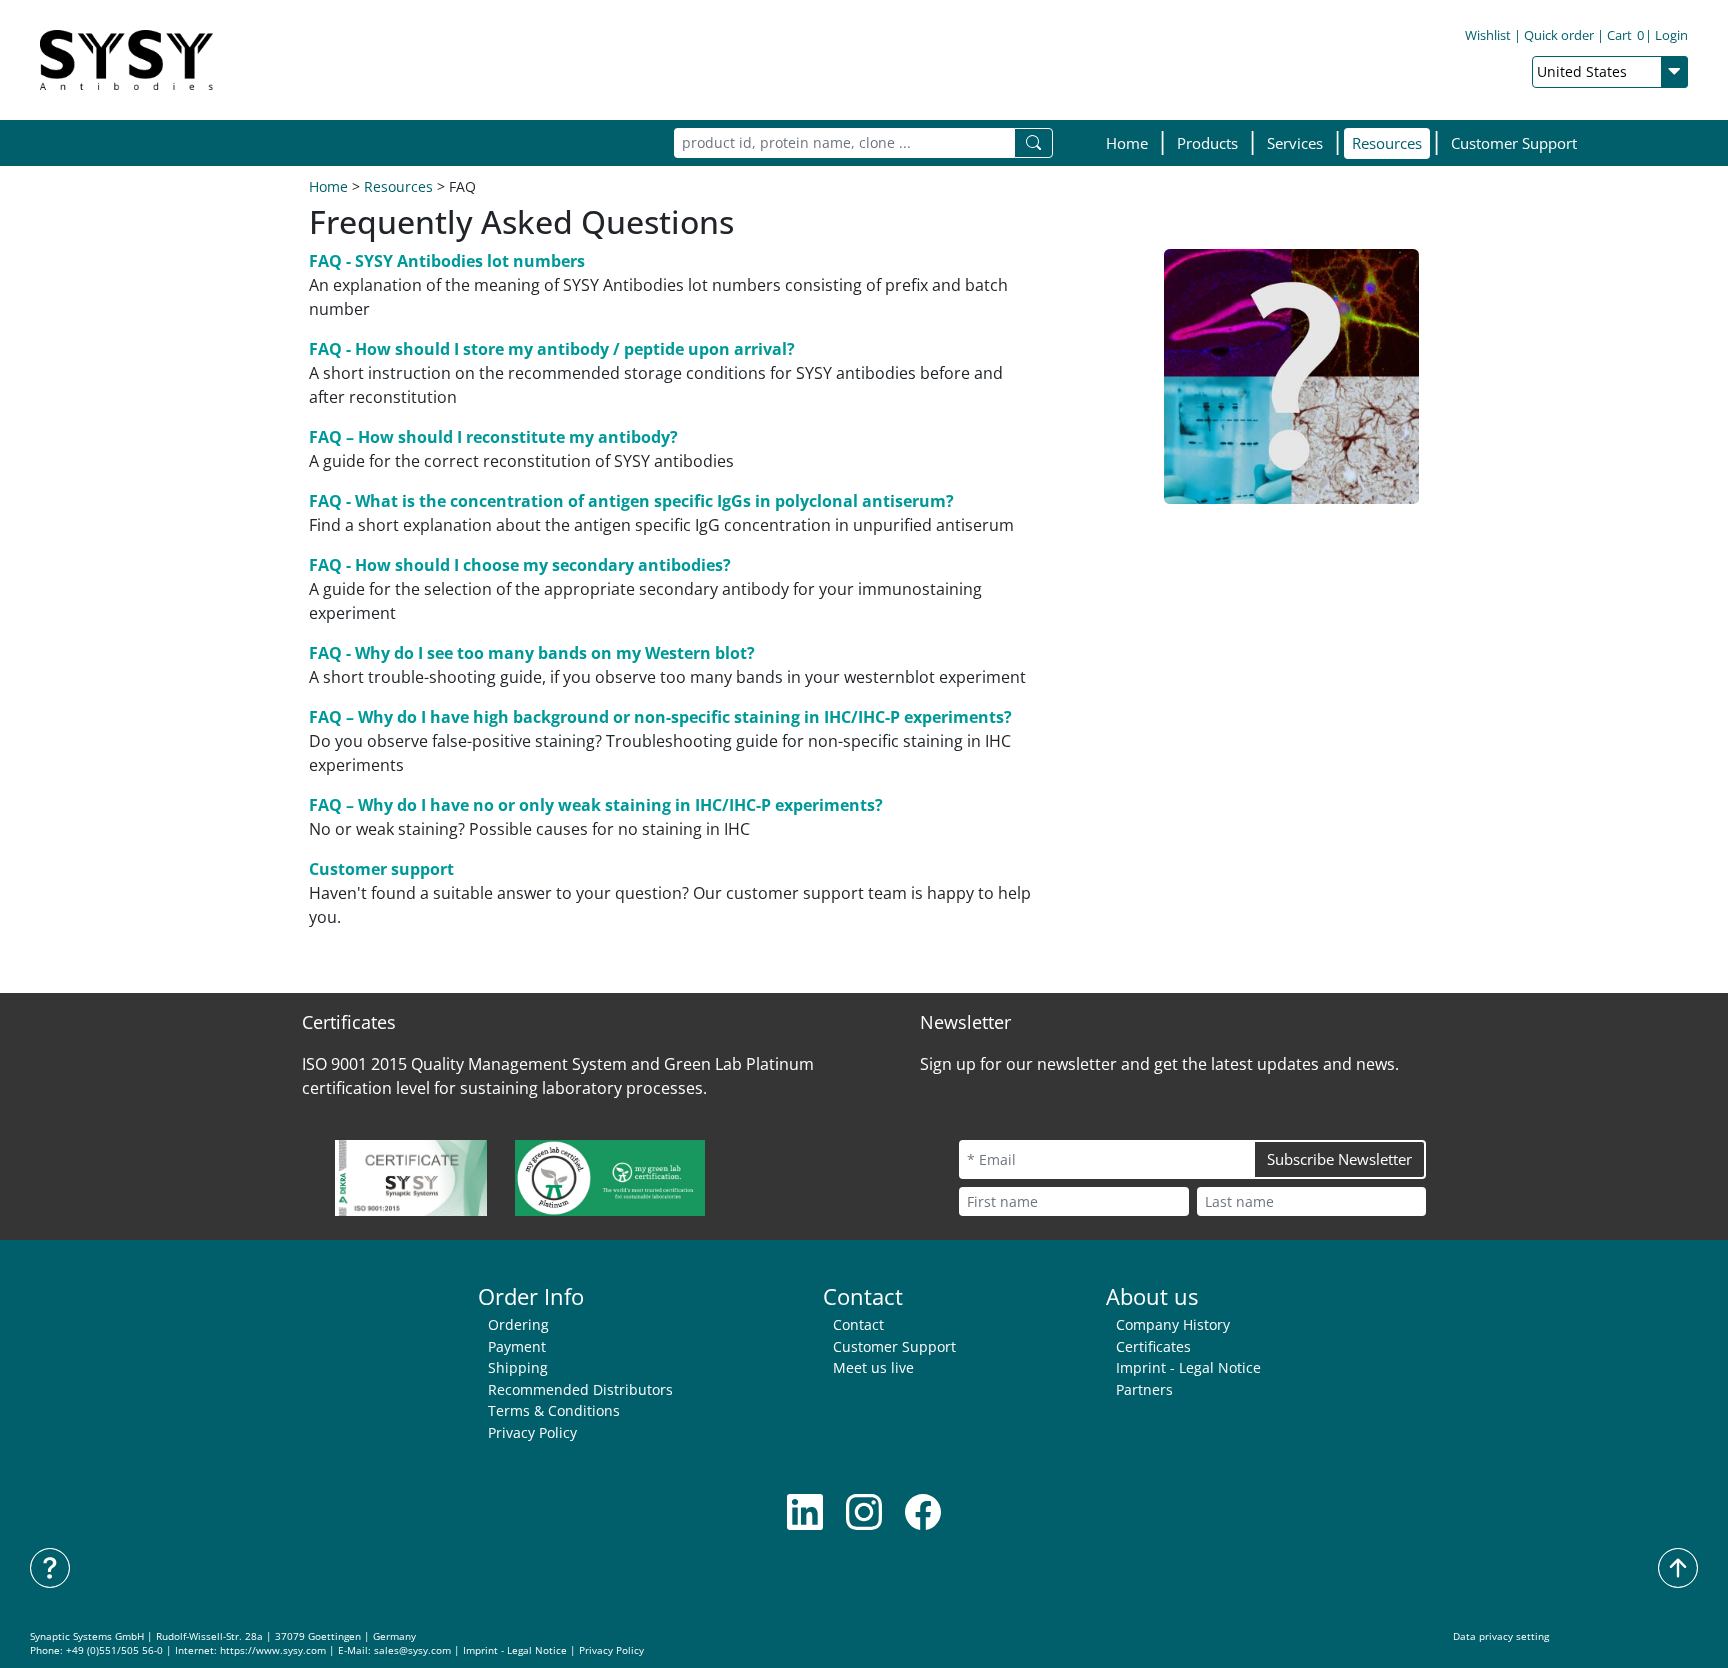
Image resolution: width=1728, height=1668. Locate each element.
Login (1671, 35)
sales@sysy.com (412, 1650)
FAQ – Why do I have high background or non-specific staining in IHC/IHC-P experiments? (660, 717)
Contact (858, 1324)
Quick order (1559, 35)
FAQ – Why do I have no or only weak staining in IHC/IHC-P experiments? (596, 805)
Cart (1625, 35)
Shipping (518, 1367)
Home (1127, 143)
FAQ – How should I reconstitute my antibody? (493, 437)
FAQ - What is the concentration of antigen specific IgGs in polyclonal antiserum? (631, 501)
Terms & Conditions (554, 1410)
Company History (1173, 1324)
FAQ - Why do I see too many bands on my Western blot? (532, 653)
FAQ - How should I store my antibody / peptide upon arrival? (552, 349)
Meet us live (873, 1367)
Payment (517, 1346)
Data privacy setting (1501, 1636)
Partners (1144, 1389)
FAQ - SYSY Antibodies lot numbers (447, 261)
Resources (398, 186)
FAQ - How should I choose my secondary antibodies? (520, 565)
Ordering (518, 1324)
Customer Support (1514, 143)
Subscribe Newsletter (1339, 1159)
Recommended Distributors (580, 1389)
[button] (1207, 143)
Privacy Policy (532, 1432)
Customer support (381, 869)
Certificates (1153, 1346)
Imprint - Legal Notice (1188, 1367)
